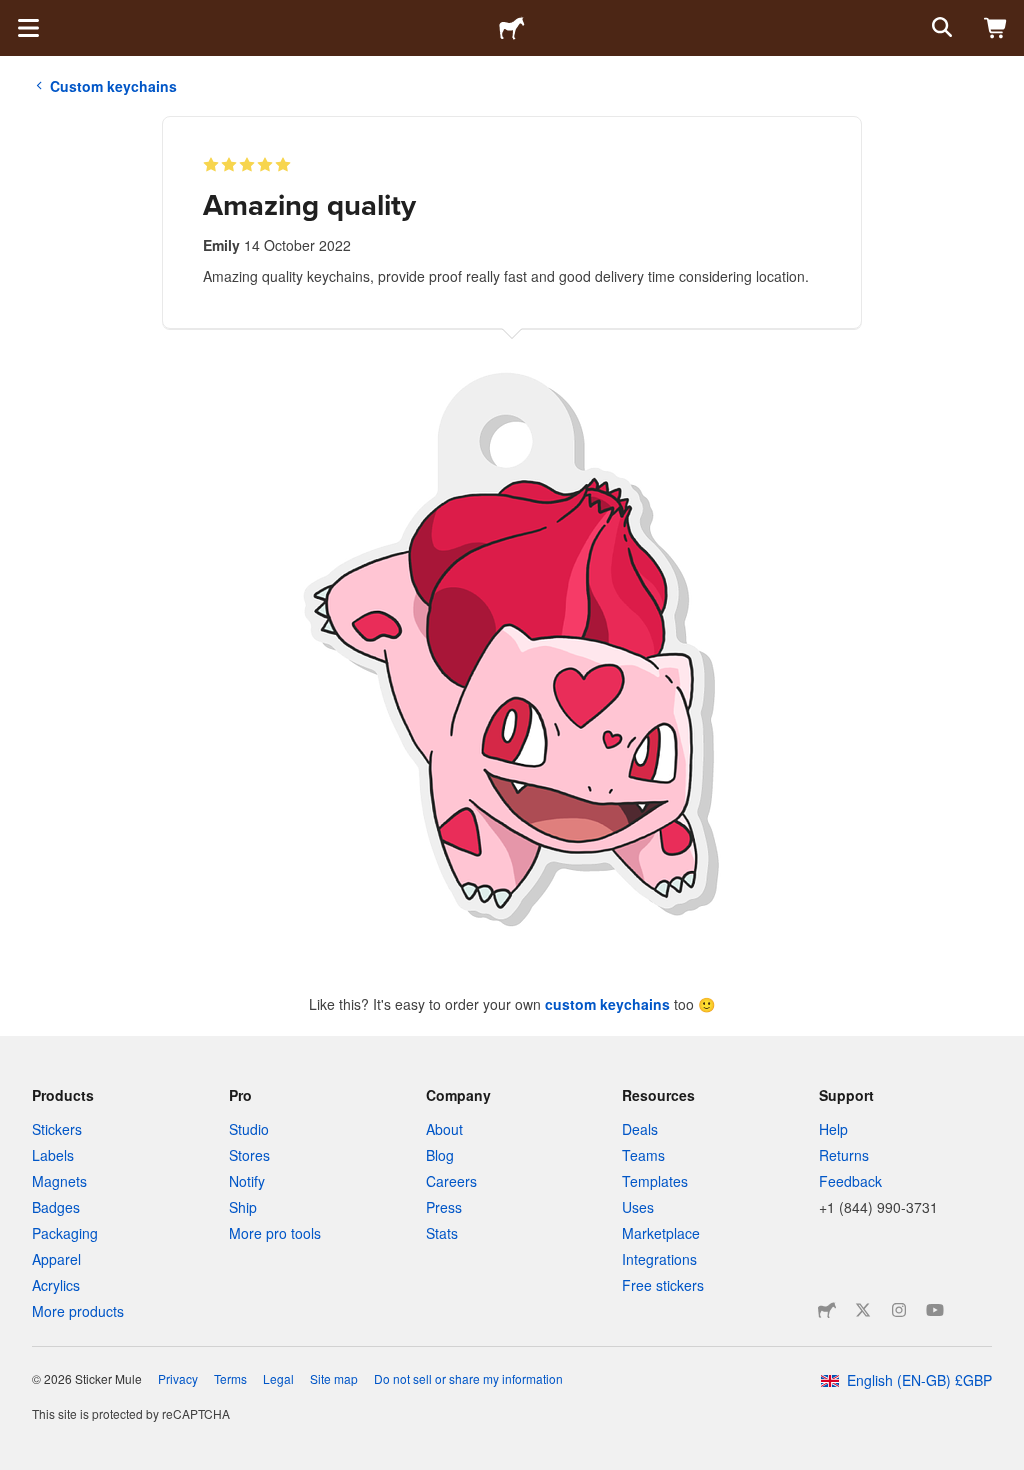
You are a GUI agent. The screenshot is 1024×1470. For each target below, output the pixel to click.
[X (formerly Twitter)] (863, 1310)
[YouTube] (935, 1310)
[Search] (940, 28)
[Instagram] (899, 1310)
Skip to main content (15, 15)
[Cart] (996, 28)
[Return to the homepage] (512, 28)
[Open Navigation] (28, 28)
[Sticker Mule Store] (827, 1310)
